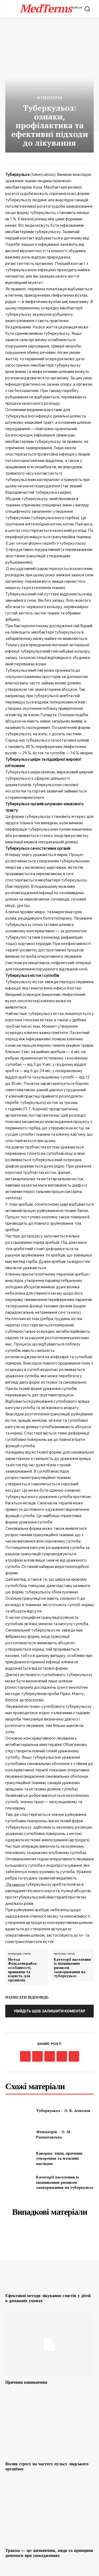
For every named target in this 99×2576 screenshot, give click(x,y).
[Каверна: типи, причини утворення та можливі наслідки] (19, 2158)
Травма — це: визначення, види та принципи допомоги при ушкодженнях (49, 2553)
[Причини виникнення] (49, 2345)
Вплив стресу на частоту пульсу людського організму (47, 2466)
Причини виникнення (26, 2382)
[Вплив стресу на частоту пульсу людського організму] (49, 2426)
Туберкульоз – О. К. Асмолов (63, 2111)
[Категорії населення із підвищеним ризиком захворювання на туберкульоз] (19, 2182)
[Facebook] (25, 2056)
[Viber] (74, 2056)
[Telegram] (50, 2056)
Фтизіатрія (50, 98)
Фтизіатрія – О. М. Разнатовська (54, 2134)
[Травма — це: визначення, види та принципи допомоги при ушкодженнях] (49, 2513)
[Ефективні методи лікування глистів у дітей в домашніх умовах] (49, 2258)
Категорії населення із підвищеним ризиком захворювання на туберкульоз (72, 1968)
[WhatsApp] (62, 2056)
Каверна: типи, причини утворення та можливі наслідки (59, 2158)
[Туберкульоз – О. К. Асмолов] (19, 2110)
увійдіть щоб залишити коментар (49, 2011)
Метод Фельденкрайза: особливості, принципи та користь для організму (23, 1970)
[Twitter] (37, 2056)
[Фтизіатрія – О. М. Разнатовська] (19, 2134)
